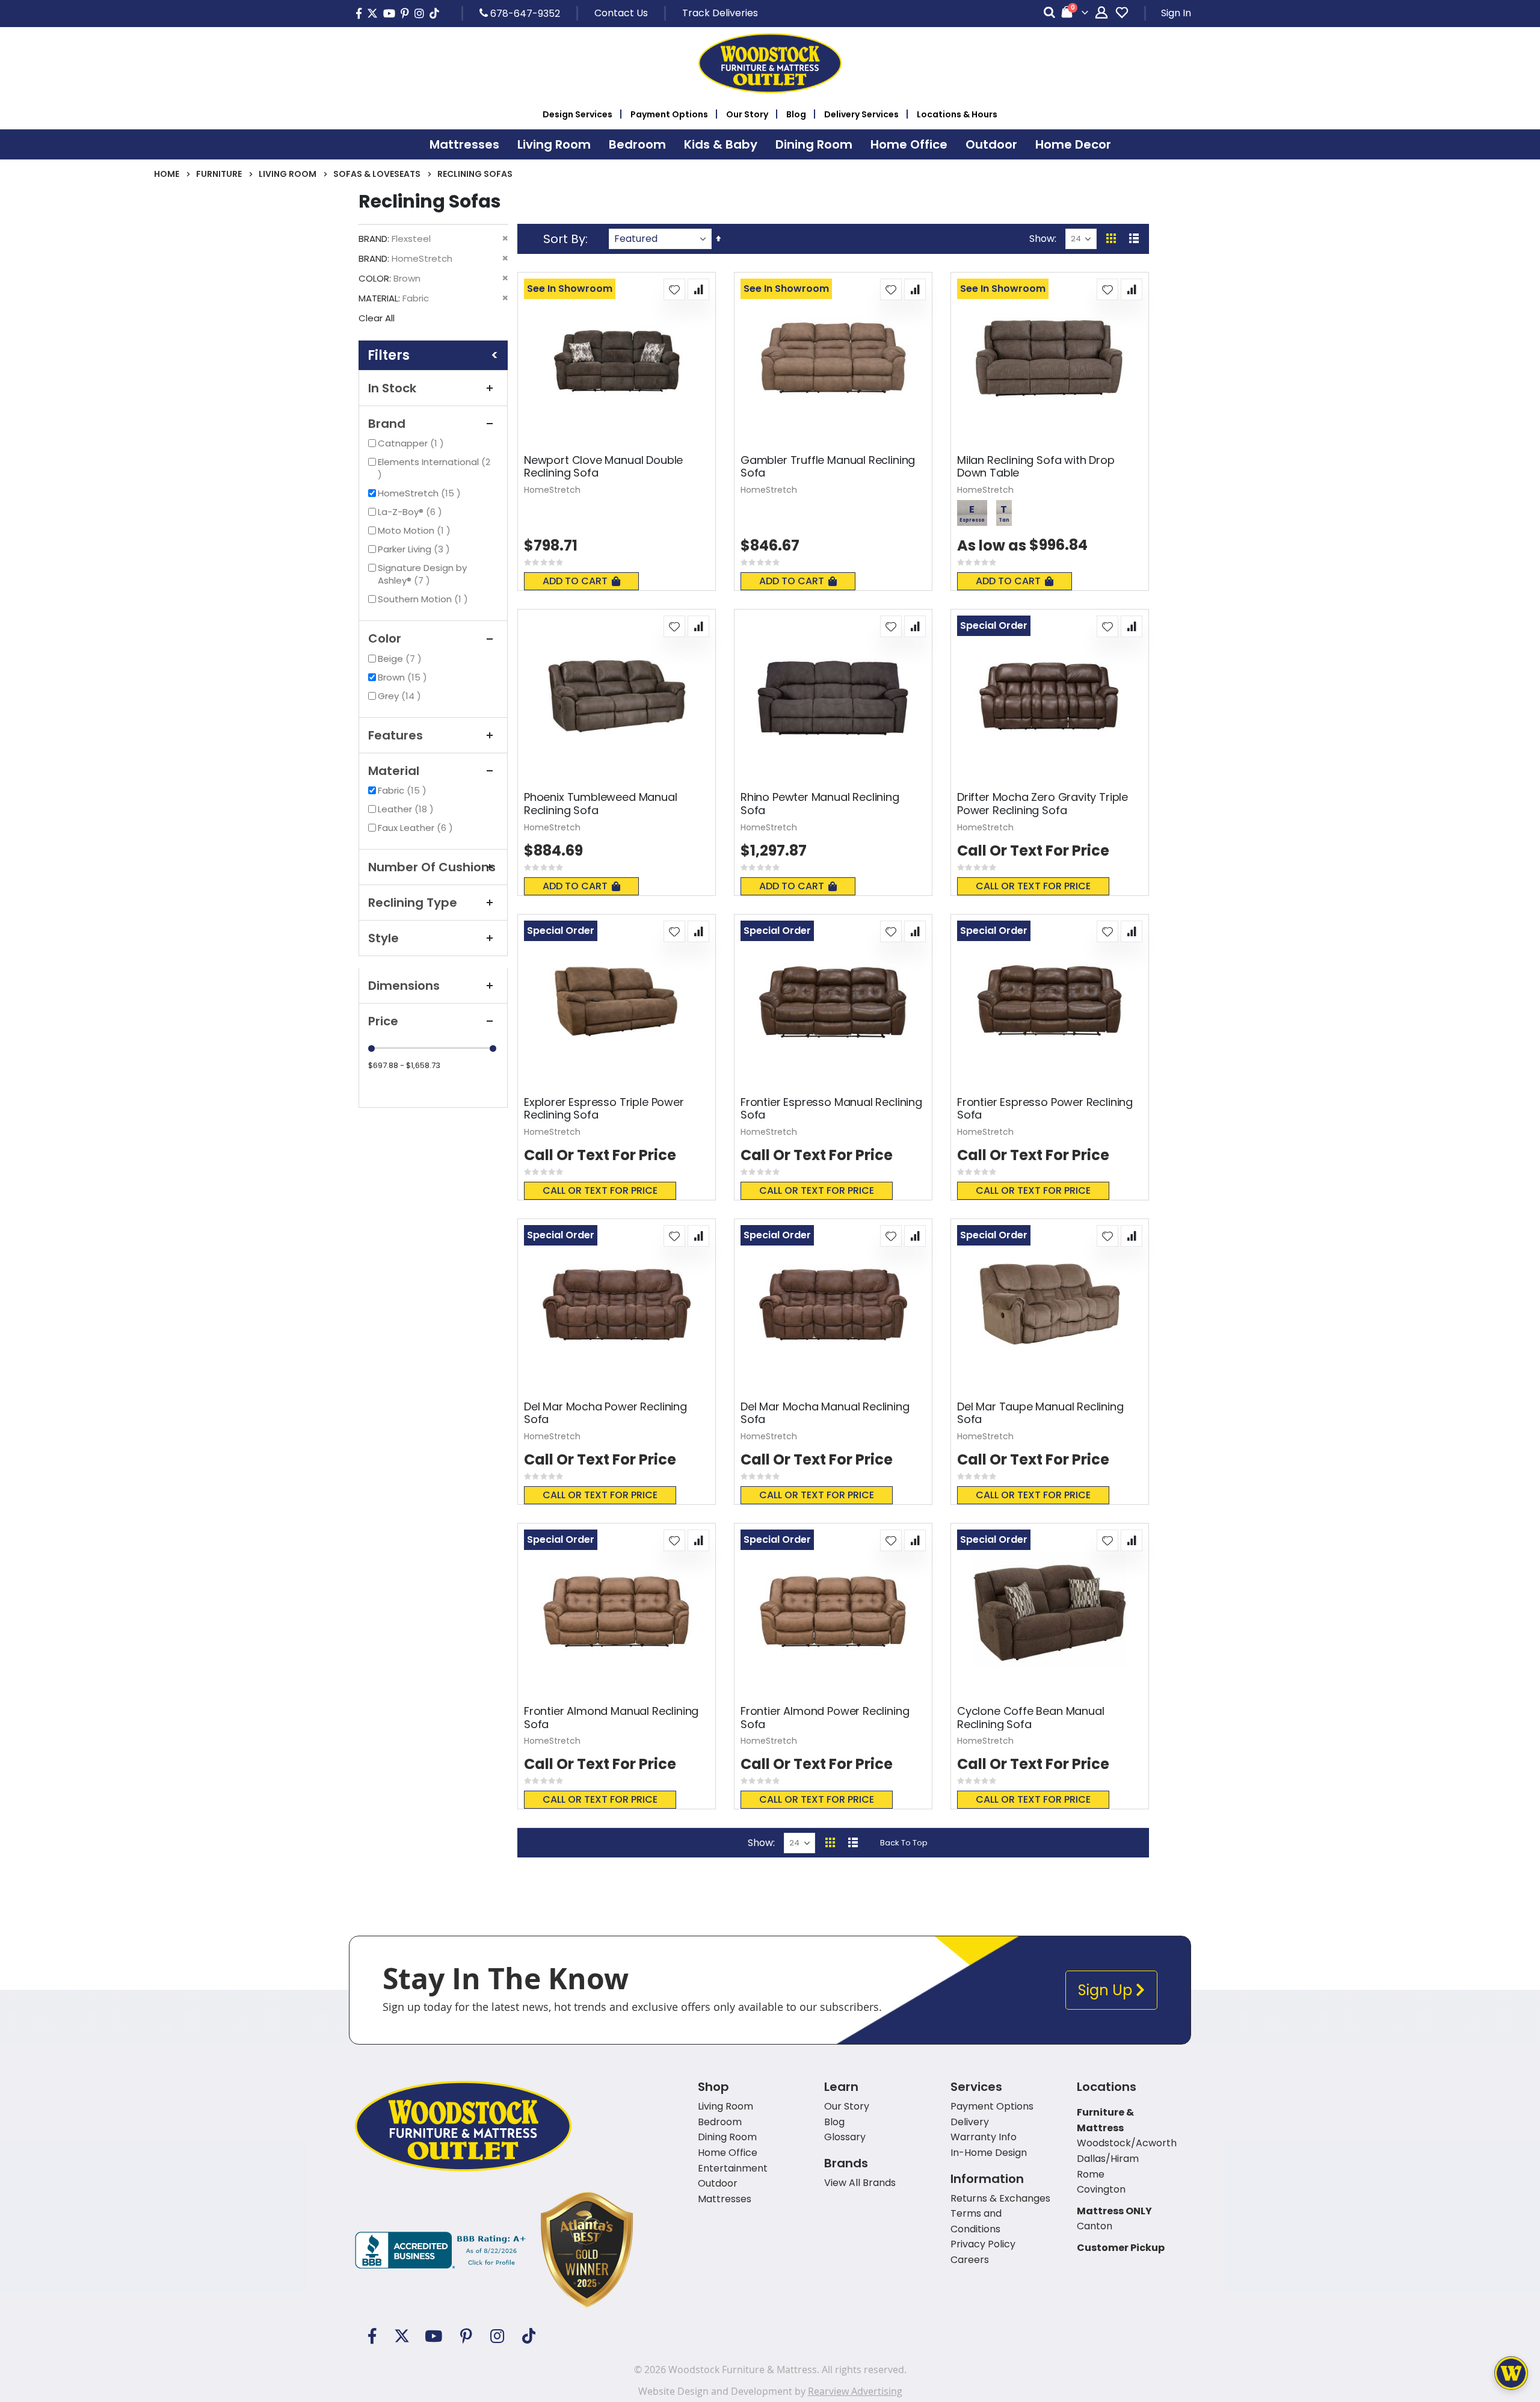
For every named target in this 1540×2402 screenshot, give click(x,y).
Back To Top (904, 1843)
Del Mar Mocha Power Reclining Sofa (605, 1413)
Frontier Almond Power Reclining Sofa (825, 1718)
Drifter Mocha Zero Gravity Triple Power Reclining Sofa (1043, 804)
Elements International (438, 462)
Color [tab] (385, 638)
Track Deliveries (720, 13)
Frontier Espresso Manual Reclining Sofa (831, 1109)
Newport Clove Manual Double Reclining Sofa (603, 467)
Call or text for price (1033, 886)
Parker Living (415, 549)
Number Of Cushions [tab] (432, 867)
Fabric (404, 790)
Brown (404, 677)
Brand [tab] (387, 424)
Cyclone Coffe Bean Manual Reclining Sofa (1031, 1718)
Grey (401, 696)
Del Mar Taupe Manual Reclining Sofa (1040, 1413)
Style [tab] (383, 938)
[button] (674, 289)
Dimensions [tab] (404, 986)
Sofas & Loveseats (377, 174)
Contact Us (621, 13)
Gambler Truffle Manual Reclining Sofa (828, 467)
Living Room (288, 174)
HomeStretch (421, 493)
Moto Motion (416, 530)
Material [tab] (394, 771)
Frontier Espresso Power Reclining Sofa (1045, 1109)
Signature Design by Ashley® (422, 574)
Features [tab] (396, 735)
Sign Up (1107, 1990)
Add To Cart (575, 581)
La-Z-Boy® (411, 512)
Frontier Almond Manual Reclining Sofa (611, 1718)
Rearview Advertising (855, 2391)
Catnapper (412, 443)
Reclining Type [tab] (413, 903)
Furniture (219, 174)
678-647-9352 (524, 13)
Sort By (564, 239)
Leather (407, 809)
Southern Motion (424, 599)
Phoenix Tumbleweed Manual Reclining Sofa (601, 804)
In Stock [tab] (392, 388)
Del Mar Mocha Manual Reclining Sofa (825, 1413)
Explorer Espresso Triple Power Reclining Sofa (604, 1109)
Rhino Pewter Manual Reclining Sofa (820, 804)
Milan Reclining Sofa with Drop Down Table (1036, 467)
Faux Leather (417, 828)
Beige (401, 659)
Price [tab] (383, 1021)
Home (167, 174)
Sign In (1176, 13)
